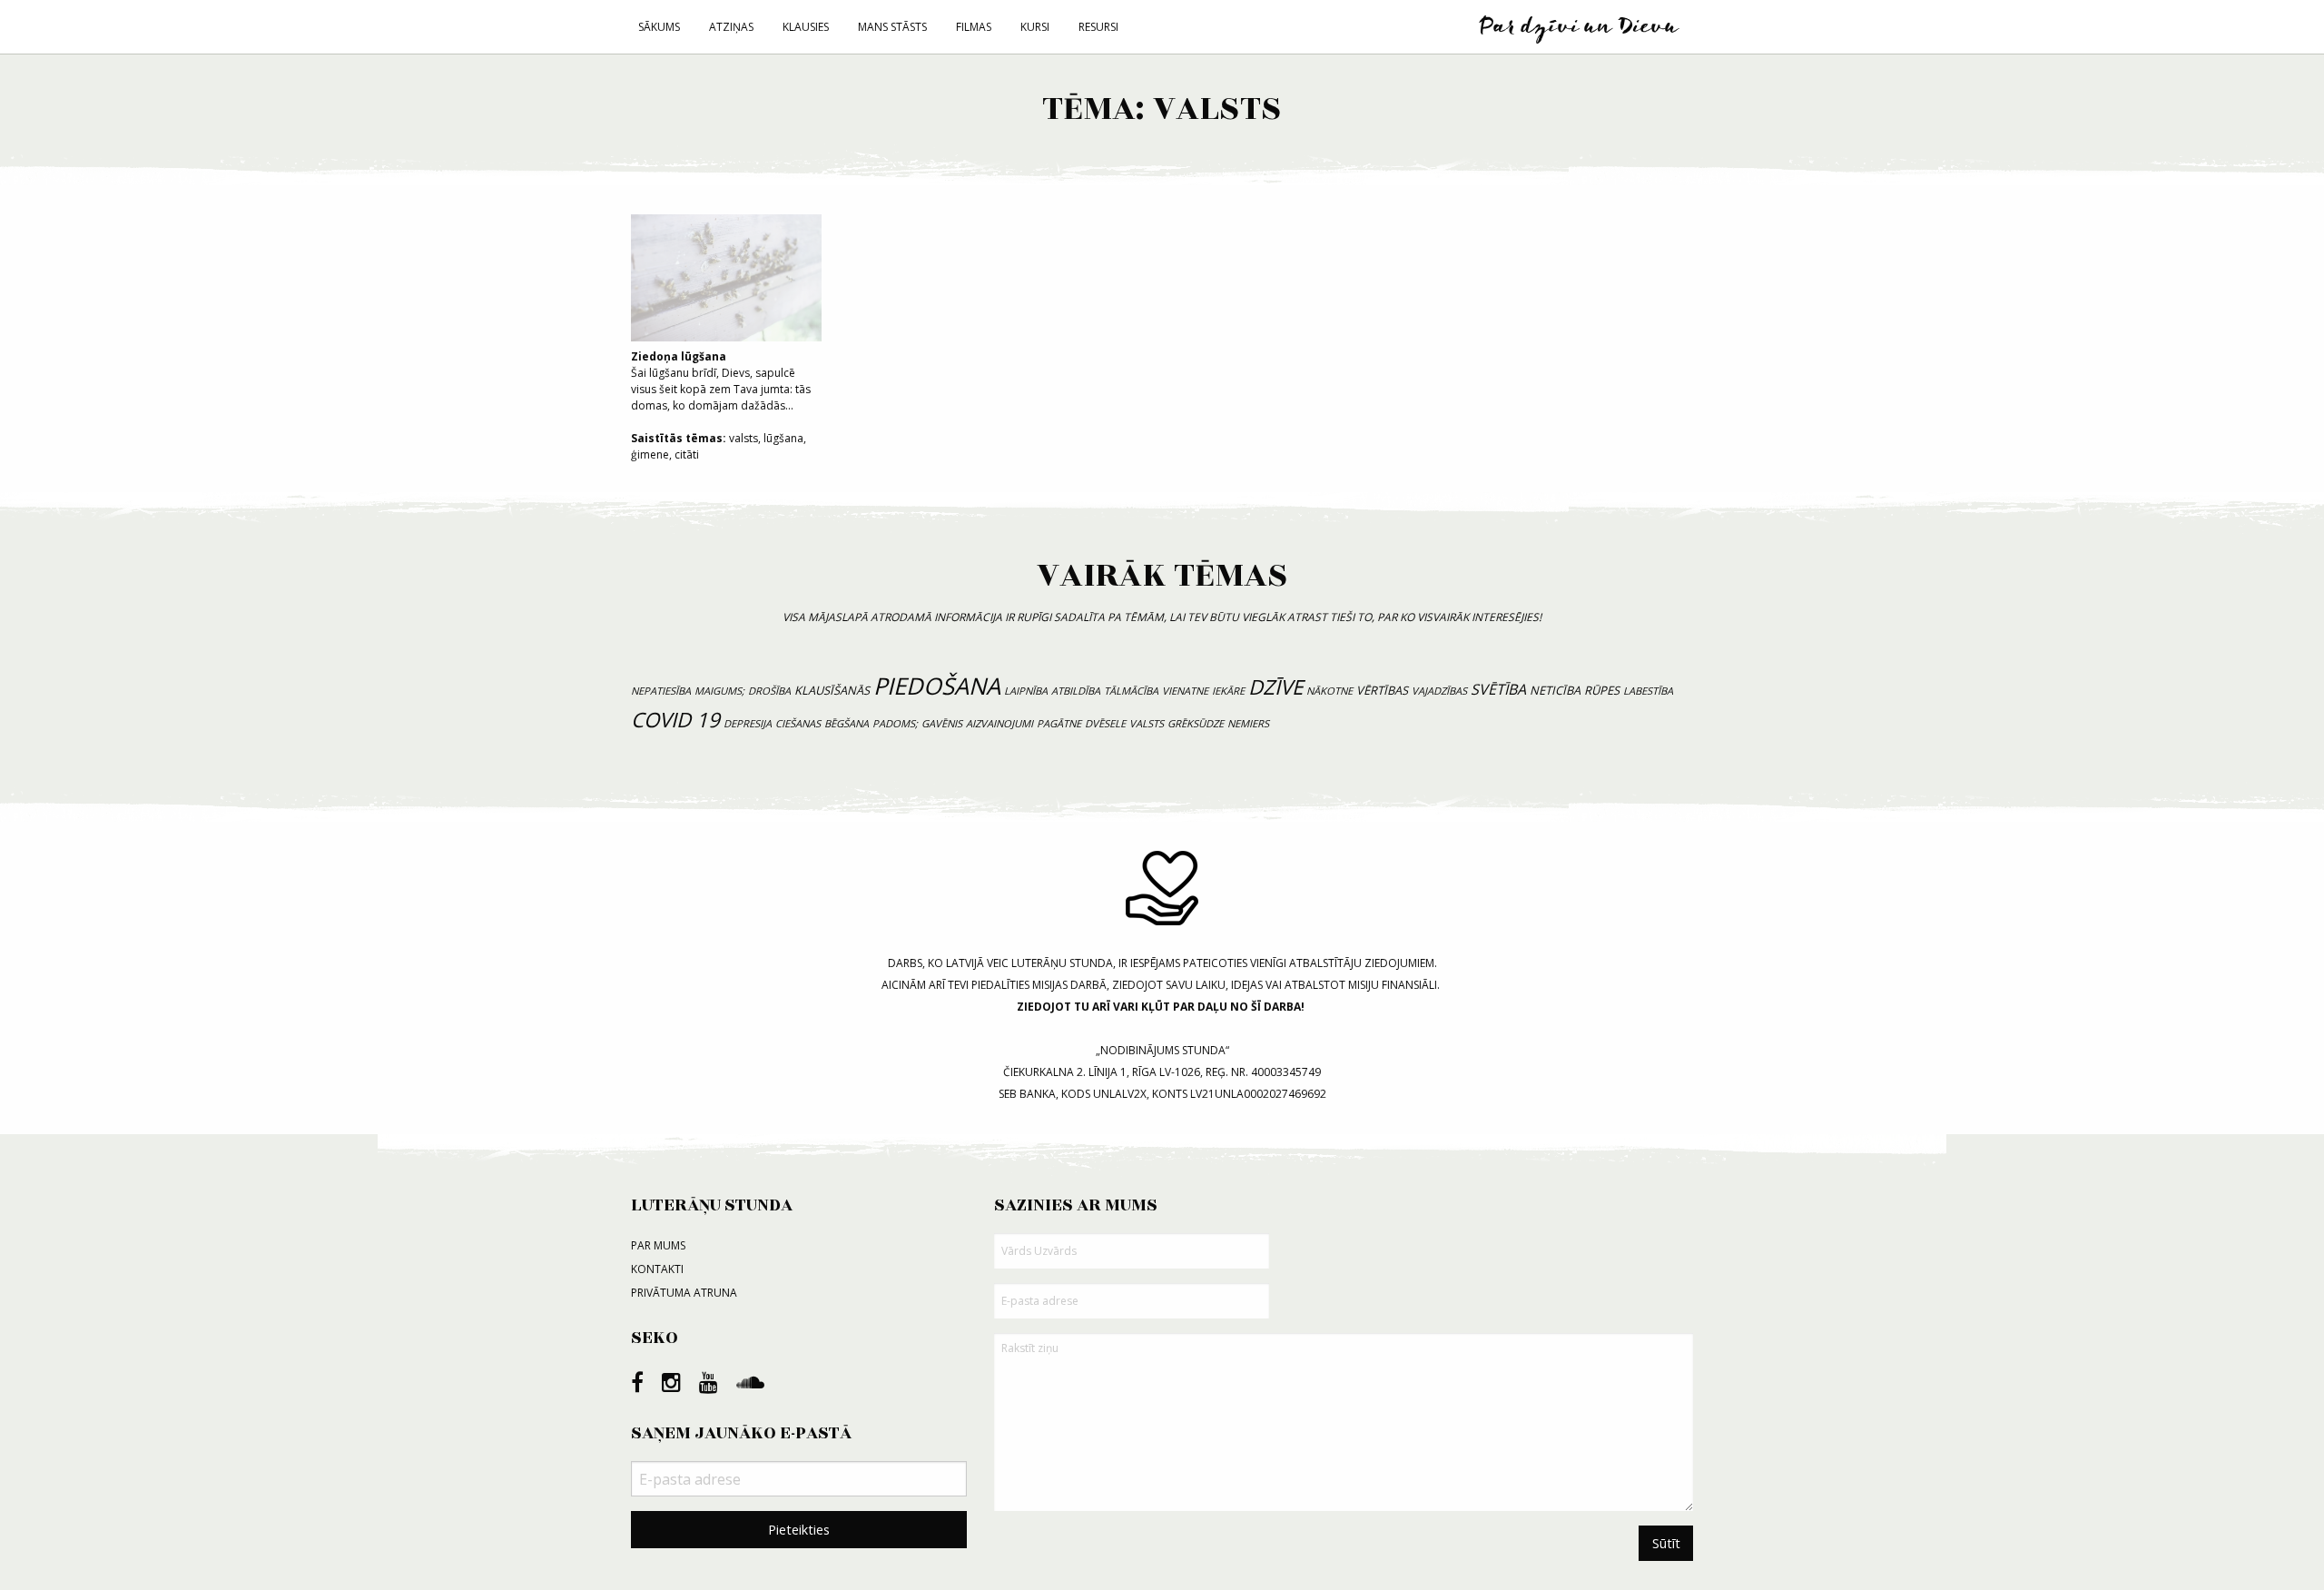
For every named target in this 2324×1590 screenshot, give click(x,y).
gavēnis (942, 723)
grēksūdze (1196, 723)
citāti (687, 454)
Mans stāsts (892, 27)
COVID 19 (675, 720)
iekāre (1228, 691)
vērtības (1382, 690)
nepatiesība (661, 691)
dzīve (1275, 687)
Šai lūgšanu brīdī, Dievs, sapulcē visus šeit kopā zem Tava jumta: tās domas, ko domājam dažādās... (721, 381)
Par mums (658, 1245)
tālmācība (1131, 691)
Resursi (1098, 27)
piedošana (937, 686)
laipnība (1026, 691)
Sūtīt (1666, 1543)
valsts (743, 438)
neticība (1555, 690)
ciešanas (798, 723)
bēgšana (847, 723)
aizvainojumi (1000, 723)
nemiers (1248, 723)
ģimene (650, 454)
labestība (1648, 691)
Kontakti (657, 1269)
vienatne (1185, 691)
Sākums (659, 27)
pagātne (1059, 723)
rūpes (1602, 690)
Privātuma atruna (684, 1293)
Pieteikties (799, 1530)
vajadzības (1439, 691)
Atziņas (731, 27)
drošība (769, 691)
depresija (748, 723)
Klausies (806, 27)
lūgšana (783, 438)
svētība (1498, 689)
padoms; (895, 723)
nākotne (1329, 691)
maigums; (719, 691)
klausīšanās (832, 690)
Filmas (974, 27)
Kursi (1035, 27)
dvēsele (1105, 723)
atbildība (1076, 691)
